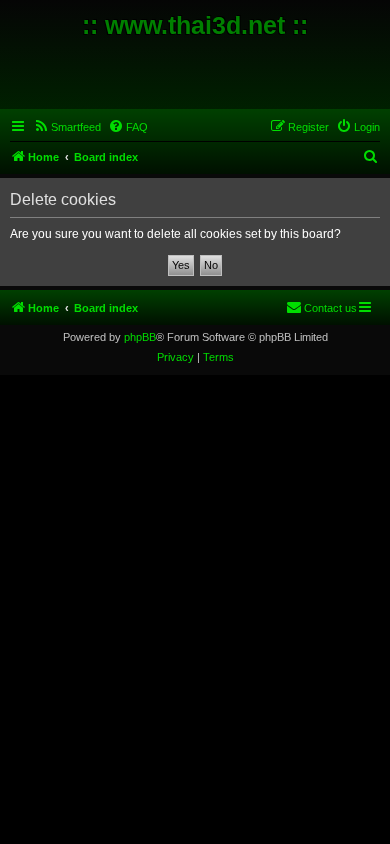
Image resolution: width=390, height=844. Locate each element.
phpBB (140, 337)
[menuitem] (67, 127)
